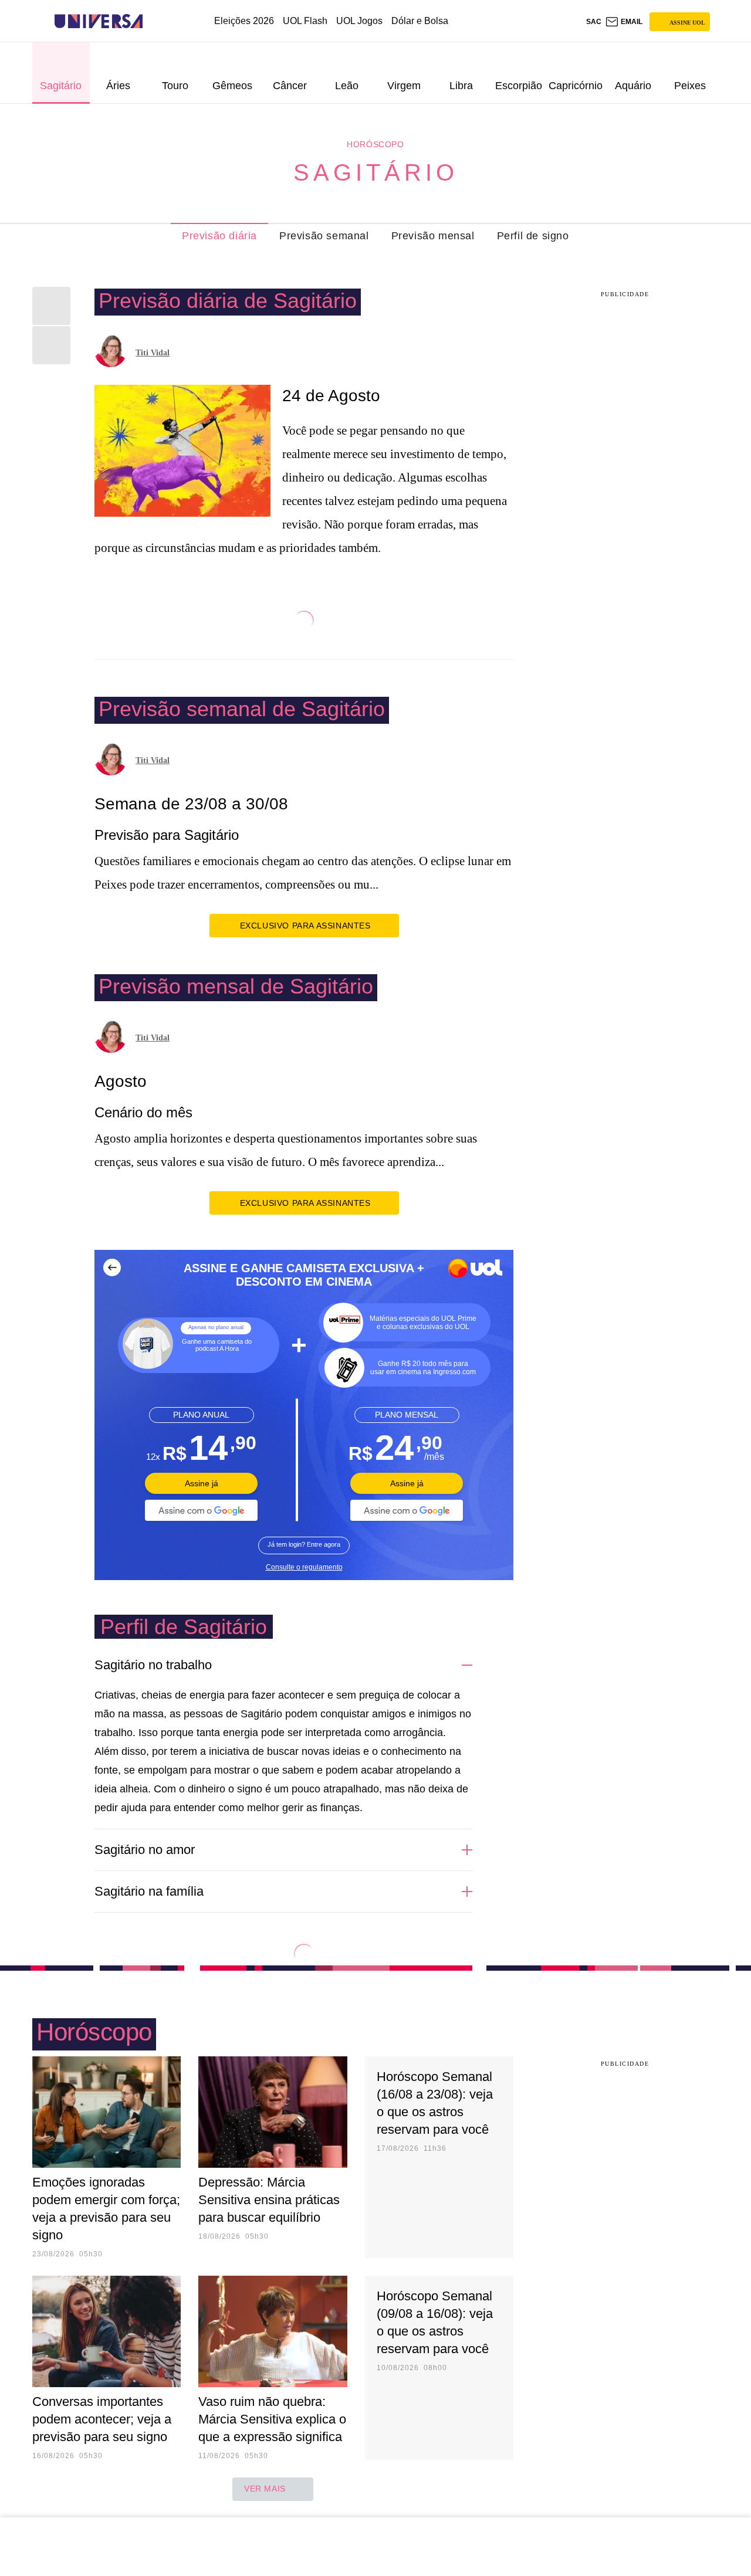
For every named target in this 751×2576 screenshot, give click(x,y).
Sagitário (376, 172)
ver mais (265, 2489)
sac (594, 22)
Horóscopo (375, 144)
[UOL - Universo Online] (153, 21)
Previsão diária (219, 236)
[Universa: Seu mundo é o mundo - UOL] (99, 21)
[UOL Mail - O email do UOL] (624, 22)
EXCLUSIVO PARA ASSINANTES (305, 926)
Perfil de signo (533, 236)
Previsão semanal (324, 236)
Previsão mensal (433, 236)
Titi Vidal (153, 353)
